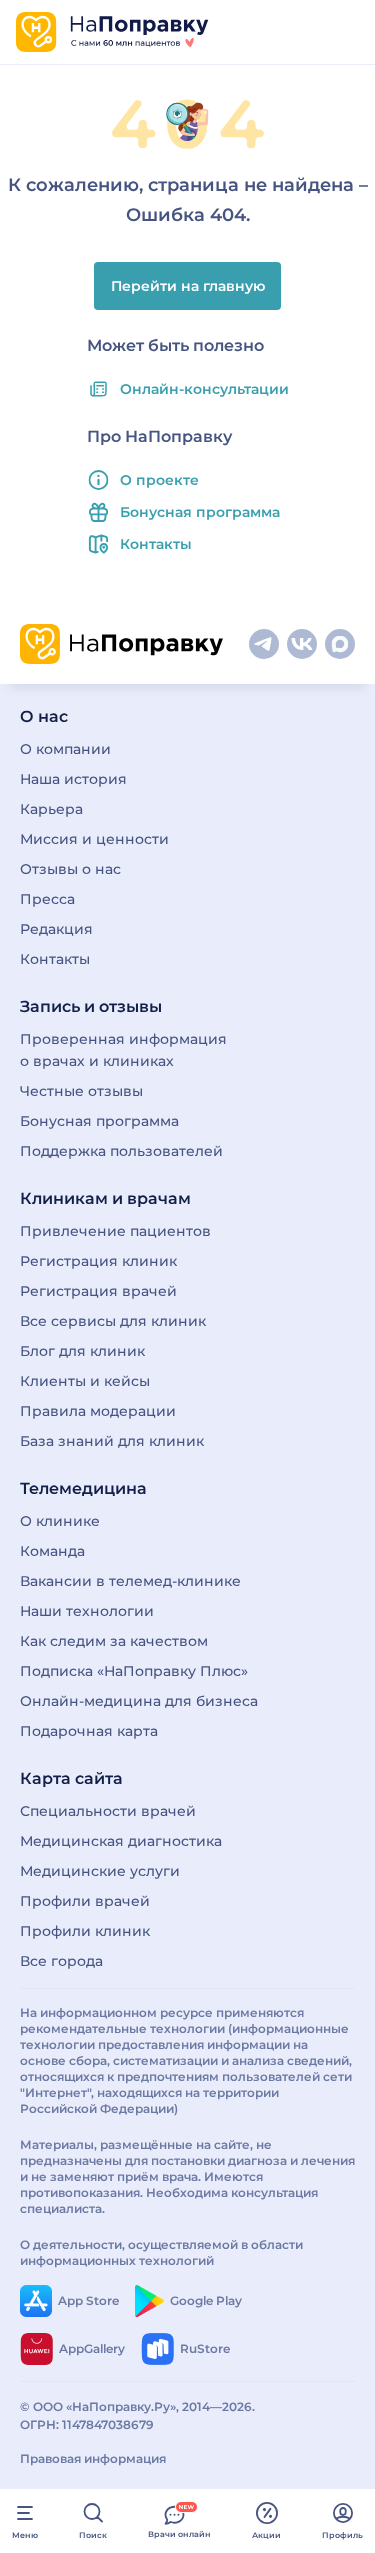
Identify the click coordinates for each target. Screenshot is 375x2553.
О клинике (60, 1521)
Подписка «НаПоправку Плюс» (134, 1671)
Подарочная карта (89, 1731)
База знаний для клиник (112, 1441)
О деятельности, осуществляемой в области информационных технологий (161, 2252)
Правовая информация (93, 2458)
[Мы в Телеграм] (264, 644)
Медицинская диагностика (121, 1841)
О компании (65, 749)
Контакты (156, 544)
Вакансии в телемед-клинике (130, 1581)
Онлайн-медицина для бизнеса (139, 1701)
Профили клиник (85, 1931)
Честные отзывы (81, 1091)
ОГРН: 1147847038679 (87, 2424)
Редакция (56, 929)
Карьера (51, 809)
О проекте (159, 480)
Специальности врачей (108, 1811)
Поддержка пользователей (121, 1151)
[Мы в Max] (340, 644)
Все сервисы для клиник (113, 1321)
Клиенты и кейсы (85, 1381)
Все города (61, 1961)
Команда (52, 1551)
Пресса (47, 899)
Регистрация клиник (98, 1261)
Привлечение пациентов (115, 1231)
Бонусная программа (200, 512)
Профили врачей (85, 1901)
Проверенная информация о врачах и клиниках (123, 1050)
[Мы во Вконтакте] (302, 644)
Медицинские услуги (100, 1871)
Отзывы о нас (70, 869)
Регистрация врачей (98, 1291)
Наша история (73, 779)
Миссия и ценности (94, 839)
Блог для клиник (82, 1351)
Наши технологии (87, 1611)
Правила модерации (98, 1411)
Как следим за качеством (114, 1641)
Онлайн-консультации (204, 389)
